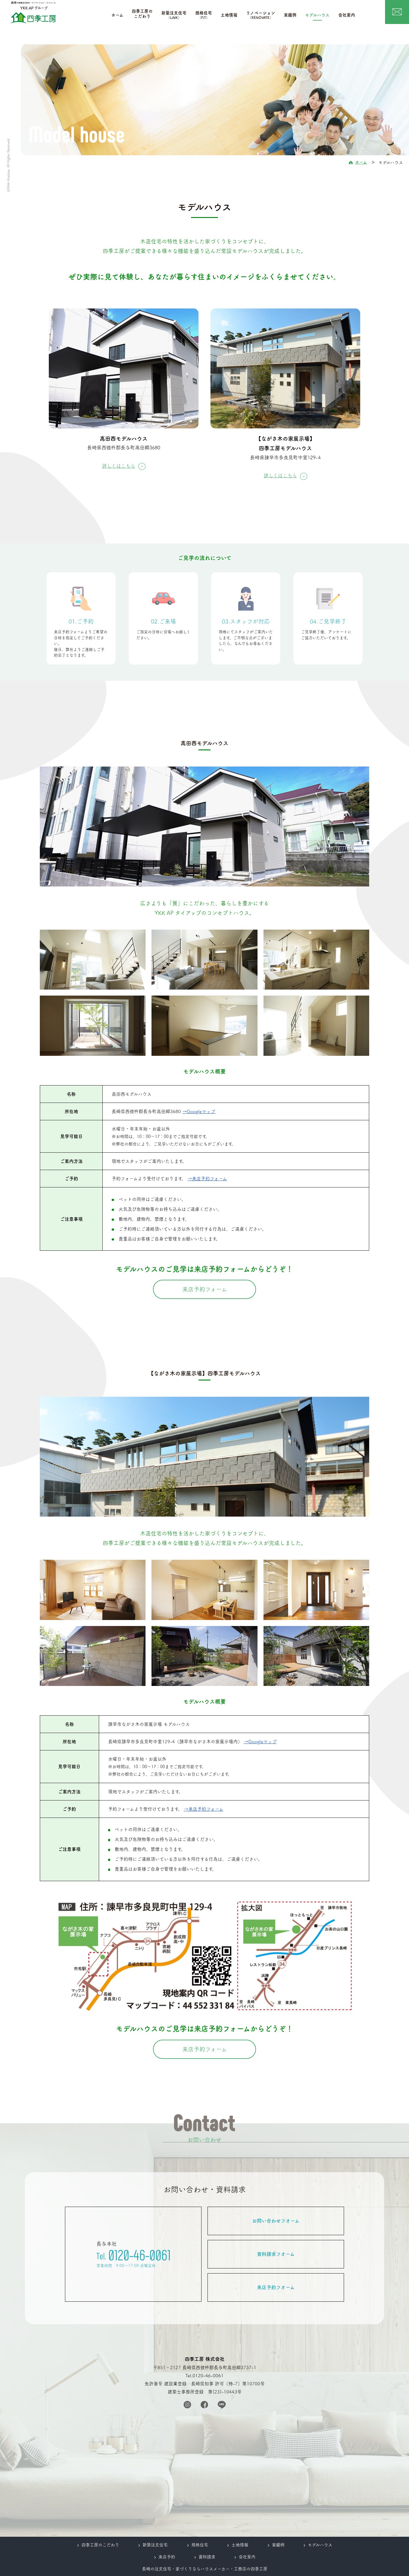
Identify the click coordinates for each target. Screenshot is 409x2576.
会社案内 (347, 15)
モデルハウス (317, 15)
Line (222, 2405)
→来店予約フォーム (207, 1179)
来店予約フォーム (205, 1289)
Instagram (187, 2405)
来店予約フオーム (276, 2287)
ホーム (117, 15)
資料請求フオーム (276, 2254)
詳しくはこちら (119, 466)
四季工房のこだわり (100, 2545)
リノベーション (261, 15)
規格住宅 (204, 15)
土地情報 (229, 15)
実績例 (290, 15)
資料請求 (207, 2557)
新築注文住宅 (174, 15)
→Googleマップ (199, 1111)
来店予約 (167, 2557)
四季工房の (142, 13)
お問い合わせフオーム (276, 2221)
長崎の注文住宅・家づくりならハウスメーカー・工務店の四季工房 (205, 2569)
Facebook (204, 2405)
